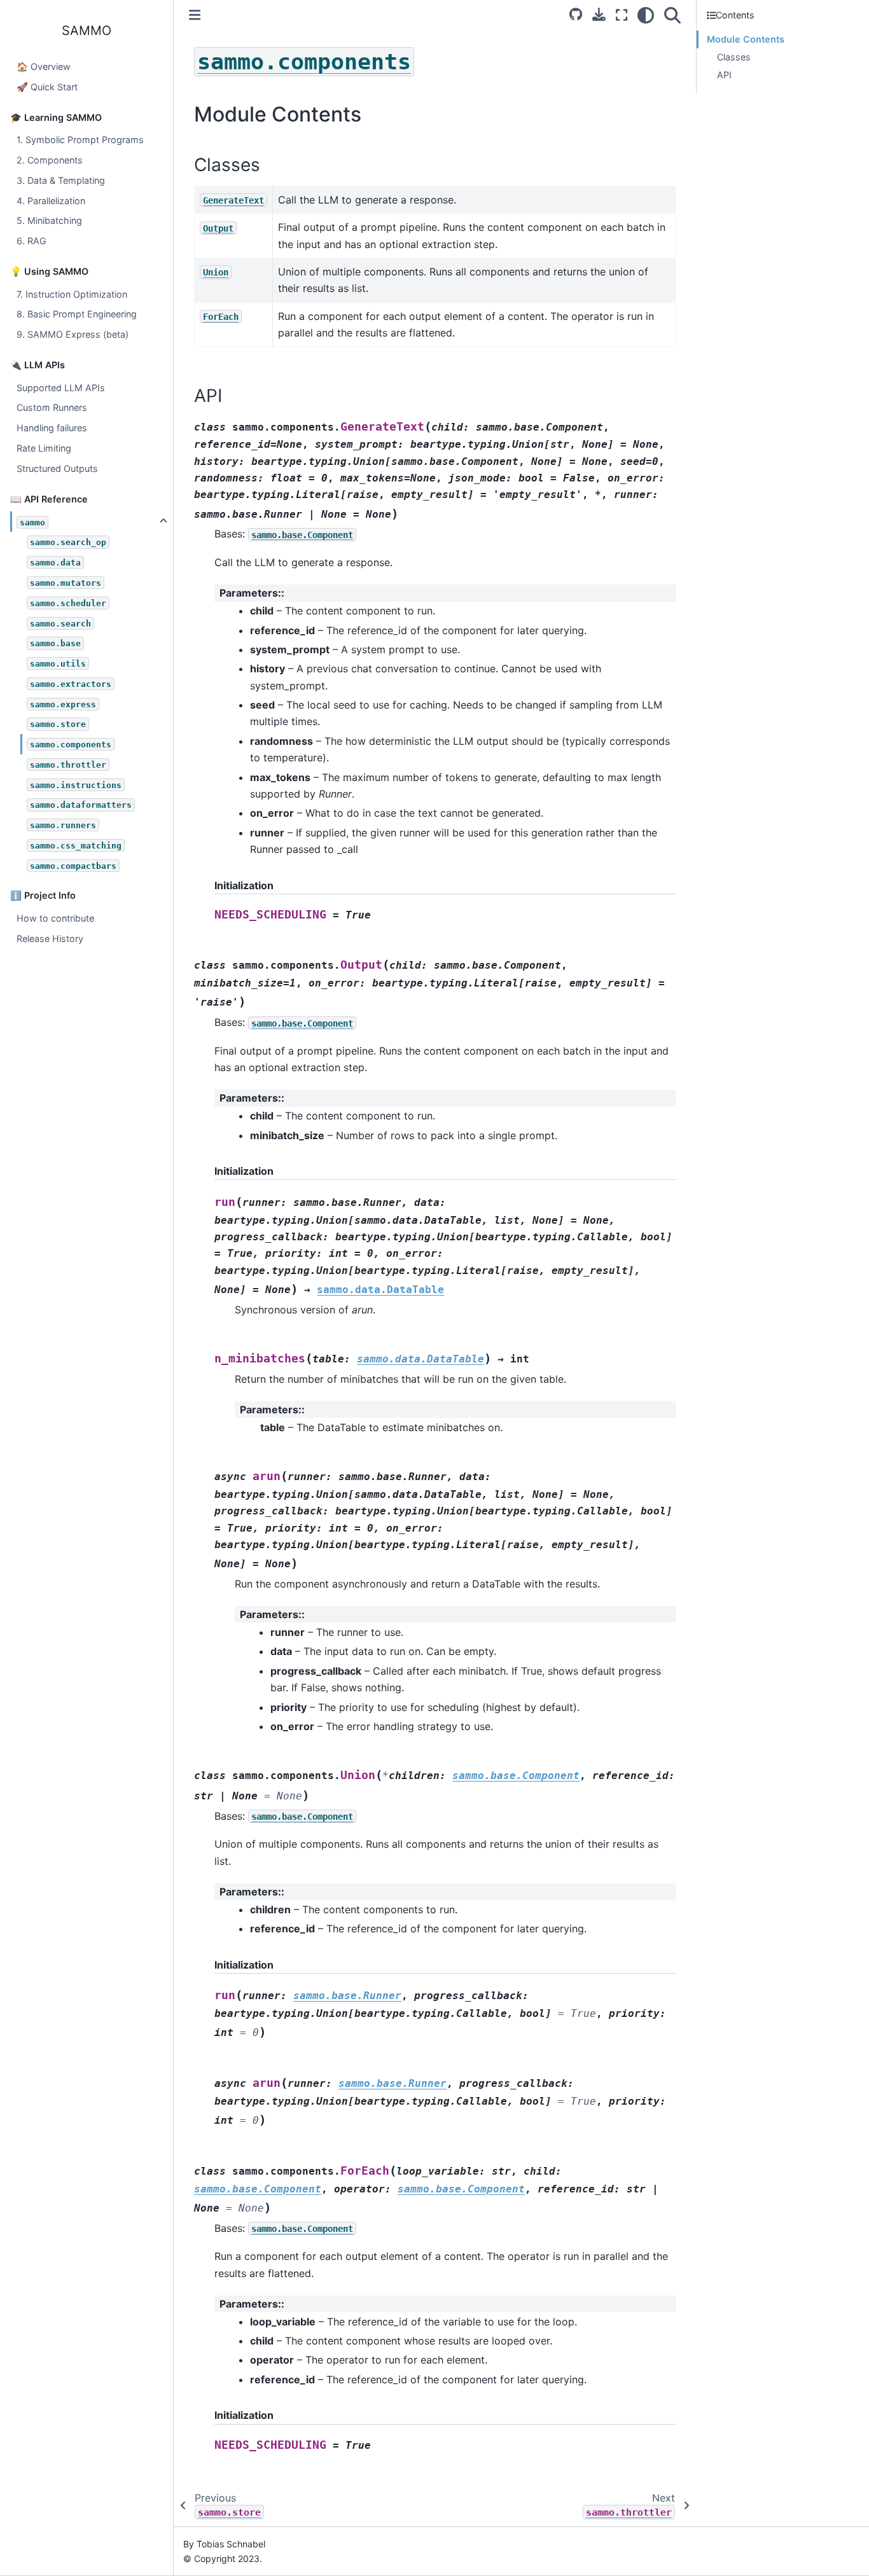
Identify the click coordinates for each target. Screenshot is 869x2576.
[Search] (672, 15)
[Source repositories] (576, 14)
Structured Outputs (57, 468)
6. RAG (31, 241)
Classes (734, 57)
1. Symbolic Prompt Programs (80, 140)
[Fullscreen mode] (622, 15)
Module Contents (746, 39)
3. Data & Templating (61, 180)
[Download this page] (599, 14)
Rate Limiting (44, 448)
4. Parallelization (51, 201)
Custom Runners (52, 407)
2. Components (50, 160)
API (724, 75)
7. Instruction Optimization (72, 294)
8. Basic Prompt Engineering (77, 314)
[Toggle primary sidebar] (195, 15)
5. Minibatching (49, 220)
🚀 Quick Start (47, 87)
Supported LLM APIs (61, 388)
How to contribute (55, 918)
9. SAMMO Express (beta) (73, 334)
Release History (50, 938)
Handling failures (52, 428)
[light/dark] (646, 15)
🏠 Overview (44, 66)
